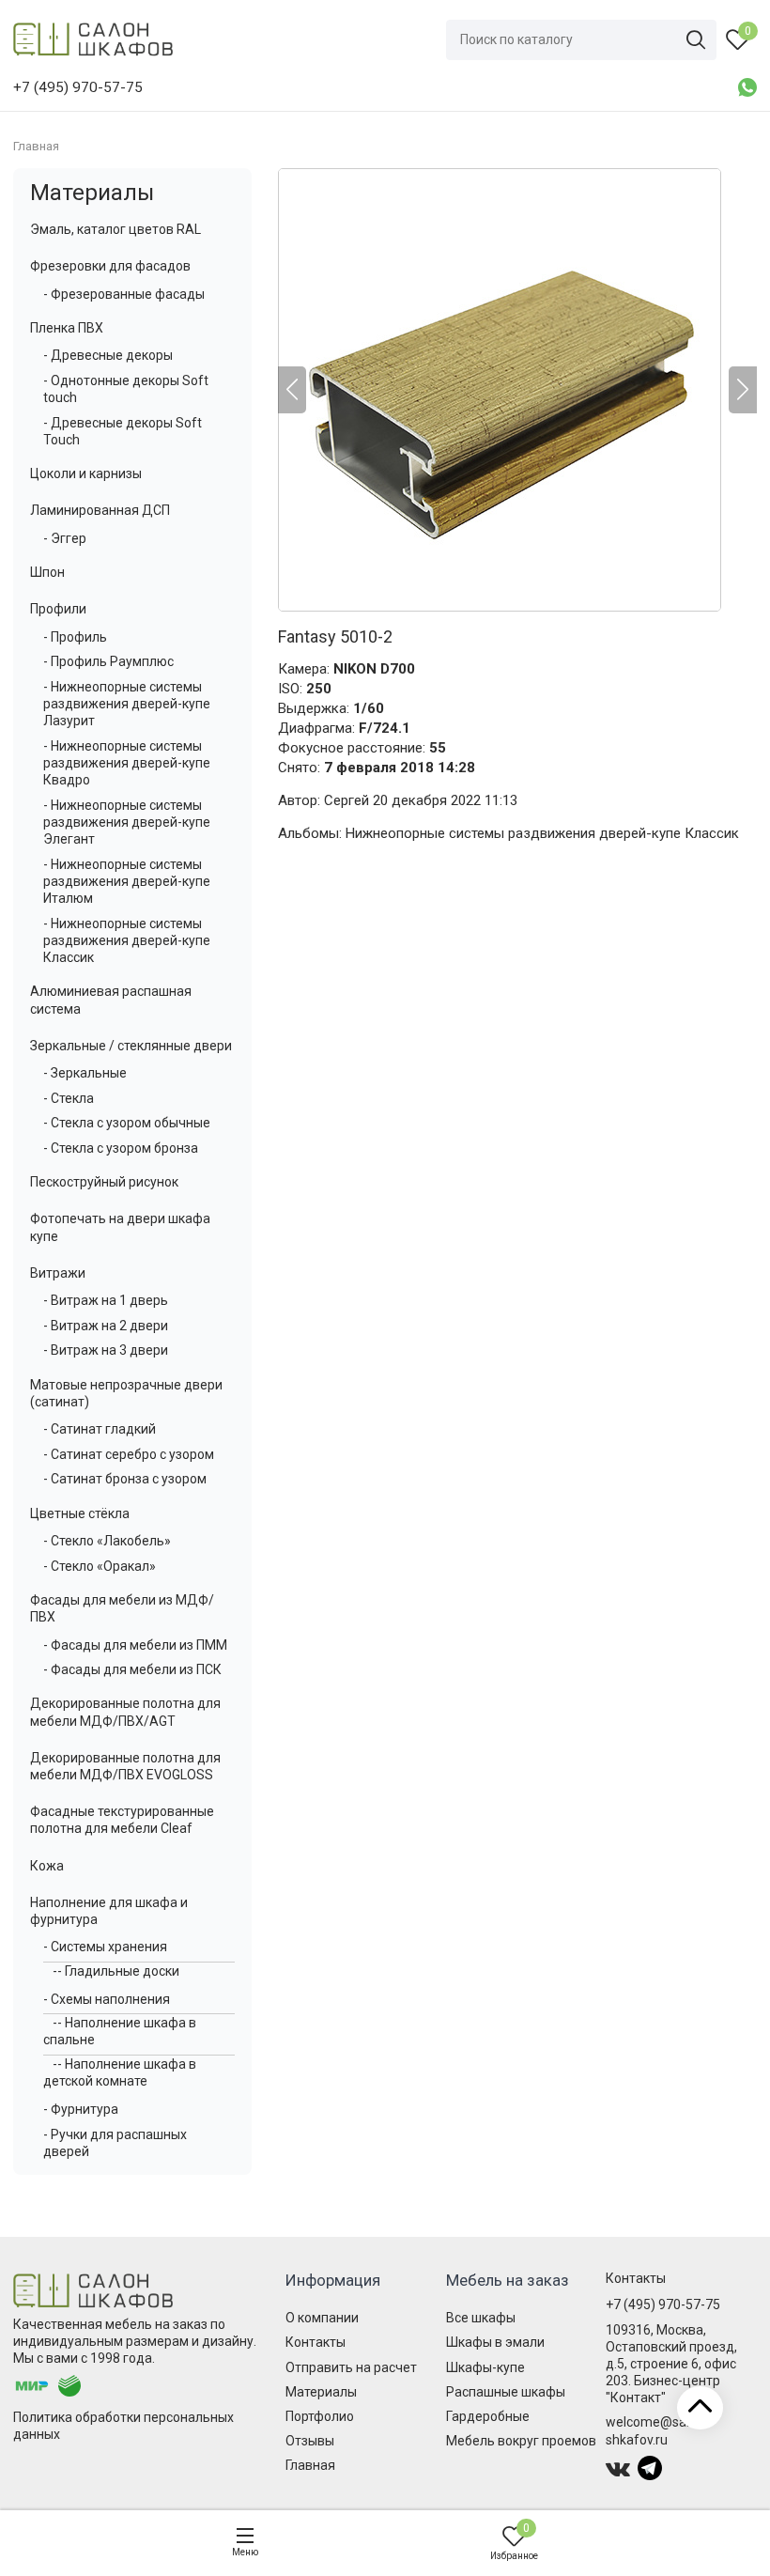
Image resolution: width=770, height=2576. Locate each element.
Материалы (92, 193)
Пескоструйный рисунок (104, 1182)
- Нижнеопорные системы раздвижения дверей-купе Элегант (127, 822)
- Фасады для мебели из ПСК (132, 1669)
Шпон (47, 572)
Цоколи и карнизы (86, 473)
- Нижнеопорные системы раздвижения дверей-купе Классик (127, 940)
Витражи (58, 1273)
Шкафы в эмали (495, 2342)
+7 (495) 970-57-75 (663, 2304)
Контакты (316, 2342)
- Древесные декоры (108, 355)
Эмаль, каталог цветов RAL (115, 229)
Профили (58, 609)
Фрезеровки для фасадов (110, 266)
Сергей (346, 800)
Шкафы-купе (485, 2367)
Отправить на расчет (351, 2367)
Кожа (47, 1866)
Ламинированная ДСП (100, 510)
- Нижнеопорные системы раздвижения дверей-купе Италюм (127, 881)
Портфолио (320, 2416)
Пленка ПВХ (67, 328)
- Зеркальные (85, 1073)
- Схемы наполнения (107, 1999)
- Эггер (65, 538)
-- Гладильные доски (116, 1971)
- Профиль (75, 637)
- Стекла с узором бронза (121, 1148)
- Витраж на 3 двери (106, 1350)
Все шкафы (481, 2318)
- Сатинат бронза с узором (125, 1479)
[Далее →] (517, 390)
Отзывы (310, 2441)
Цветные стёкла (80, 1513)
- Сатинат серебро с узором (129, 1454)
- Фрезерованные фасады (124, 294)
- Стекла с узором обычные (127, 1123)
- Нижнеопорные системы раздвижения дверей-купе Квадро (127, 763)
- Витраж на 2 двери (106, 1326)
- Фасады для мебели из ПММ (135, 1645)
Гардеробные (488, 2416)
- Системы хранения (105, 1947)
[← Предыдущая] (292, 390)
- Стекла (69, 1098)
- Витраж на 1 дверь (106, 1300)
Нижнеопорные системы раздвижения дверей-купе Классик (542, 833)
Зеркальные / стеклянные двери (131, 1046)
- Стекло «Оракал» (100, 1566)
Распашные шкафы (506, 2392)
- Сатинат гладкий (100, 1429)
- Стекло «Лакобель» (107, 1541)
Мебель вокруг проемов (521, 2441)
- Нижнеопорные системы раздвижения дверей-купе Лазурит (127, 704)
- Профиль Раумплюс (108, 661)
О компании (322, 2318)
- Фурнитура (81, 2109)
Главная (310, 2465)
